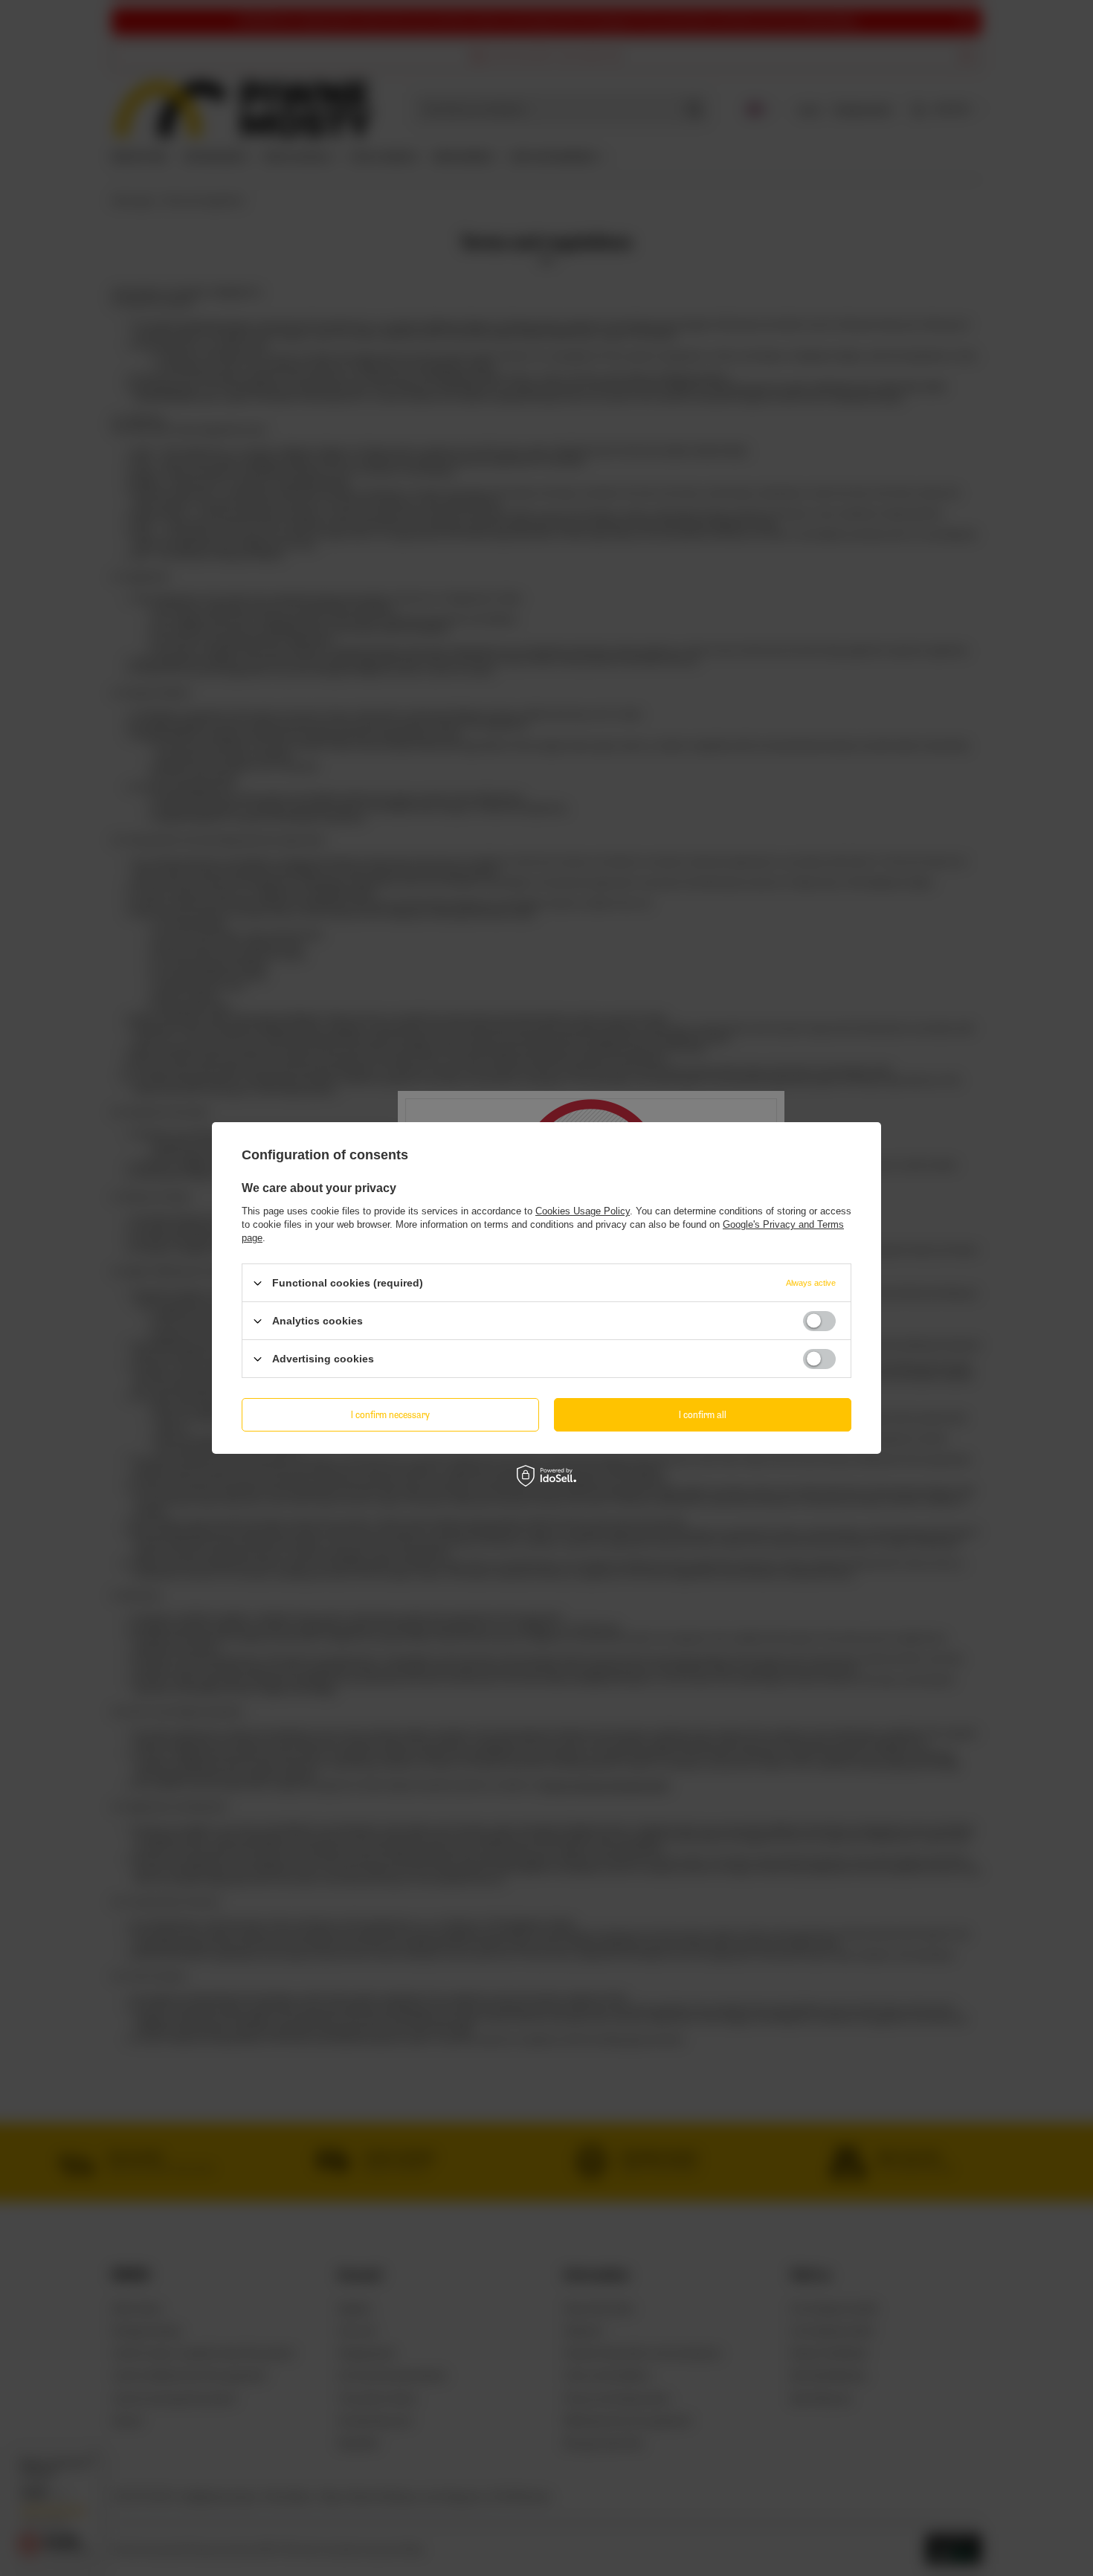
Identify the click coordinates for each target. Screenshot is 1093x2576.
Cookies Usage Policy (583, 1211)
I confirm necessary (390, 1414)
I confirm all (703, 1414)
